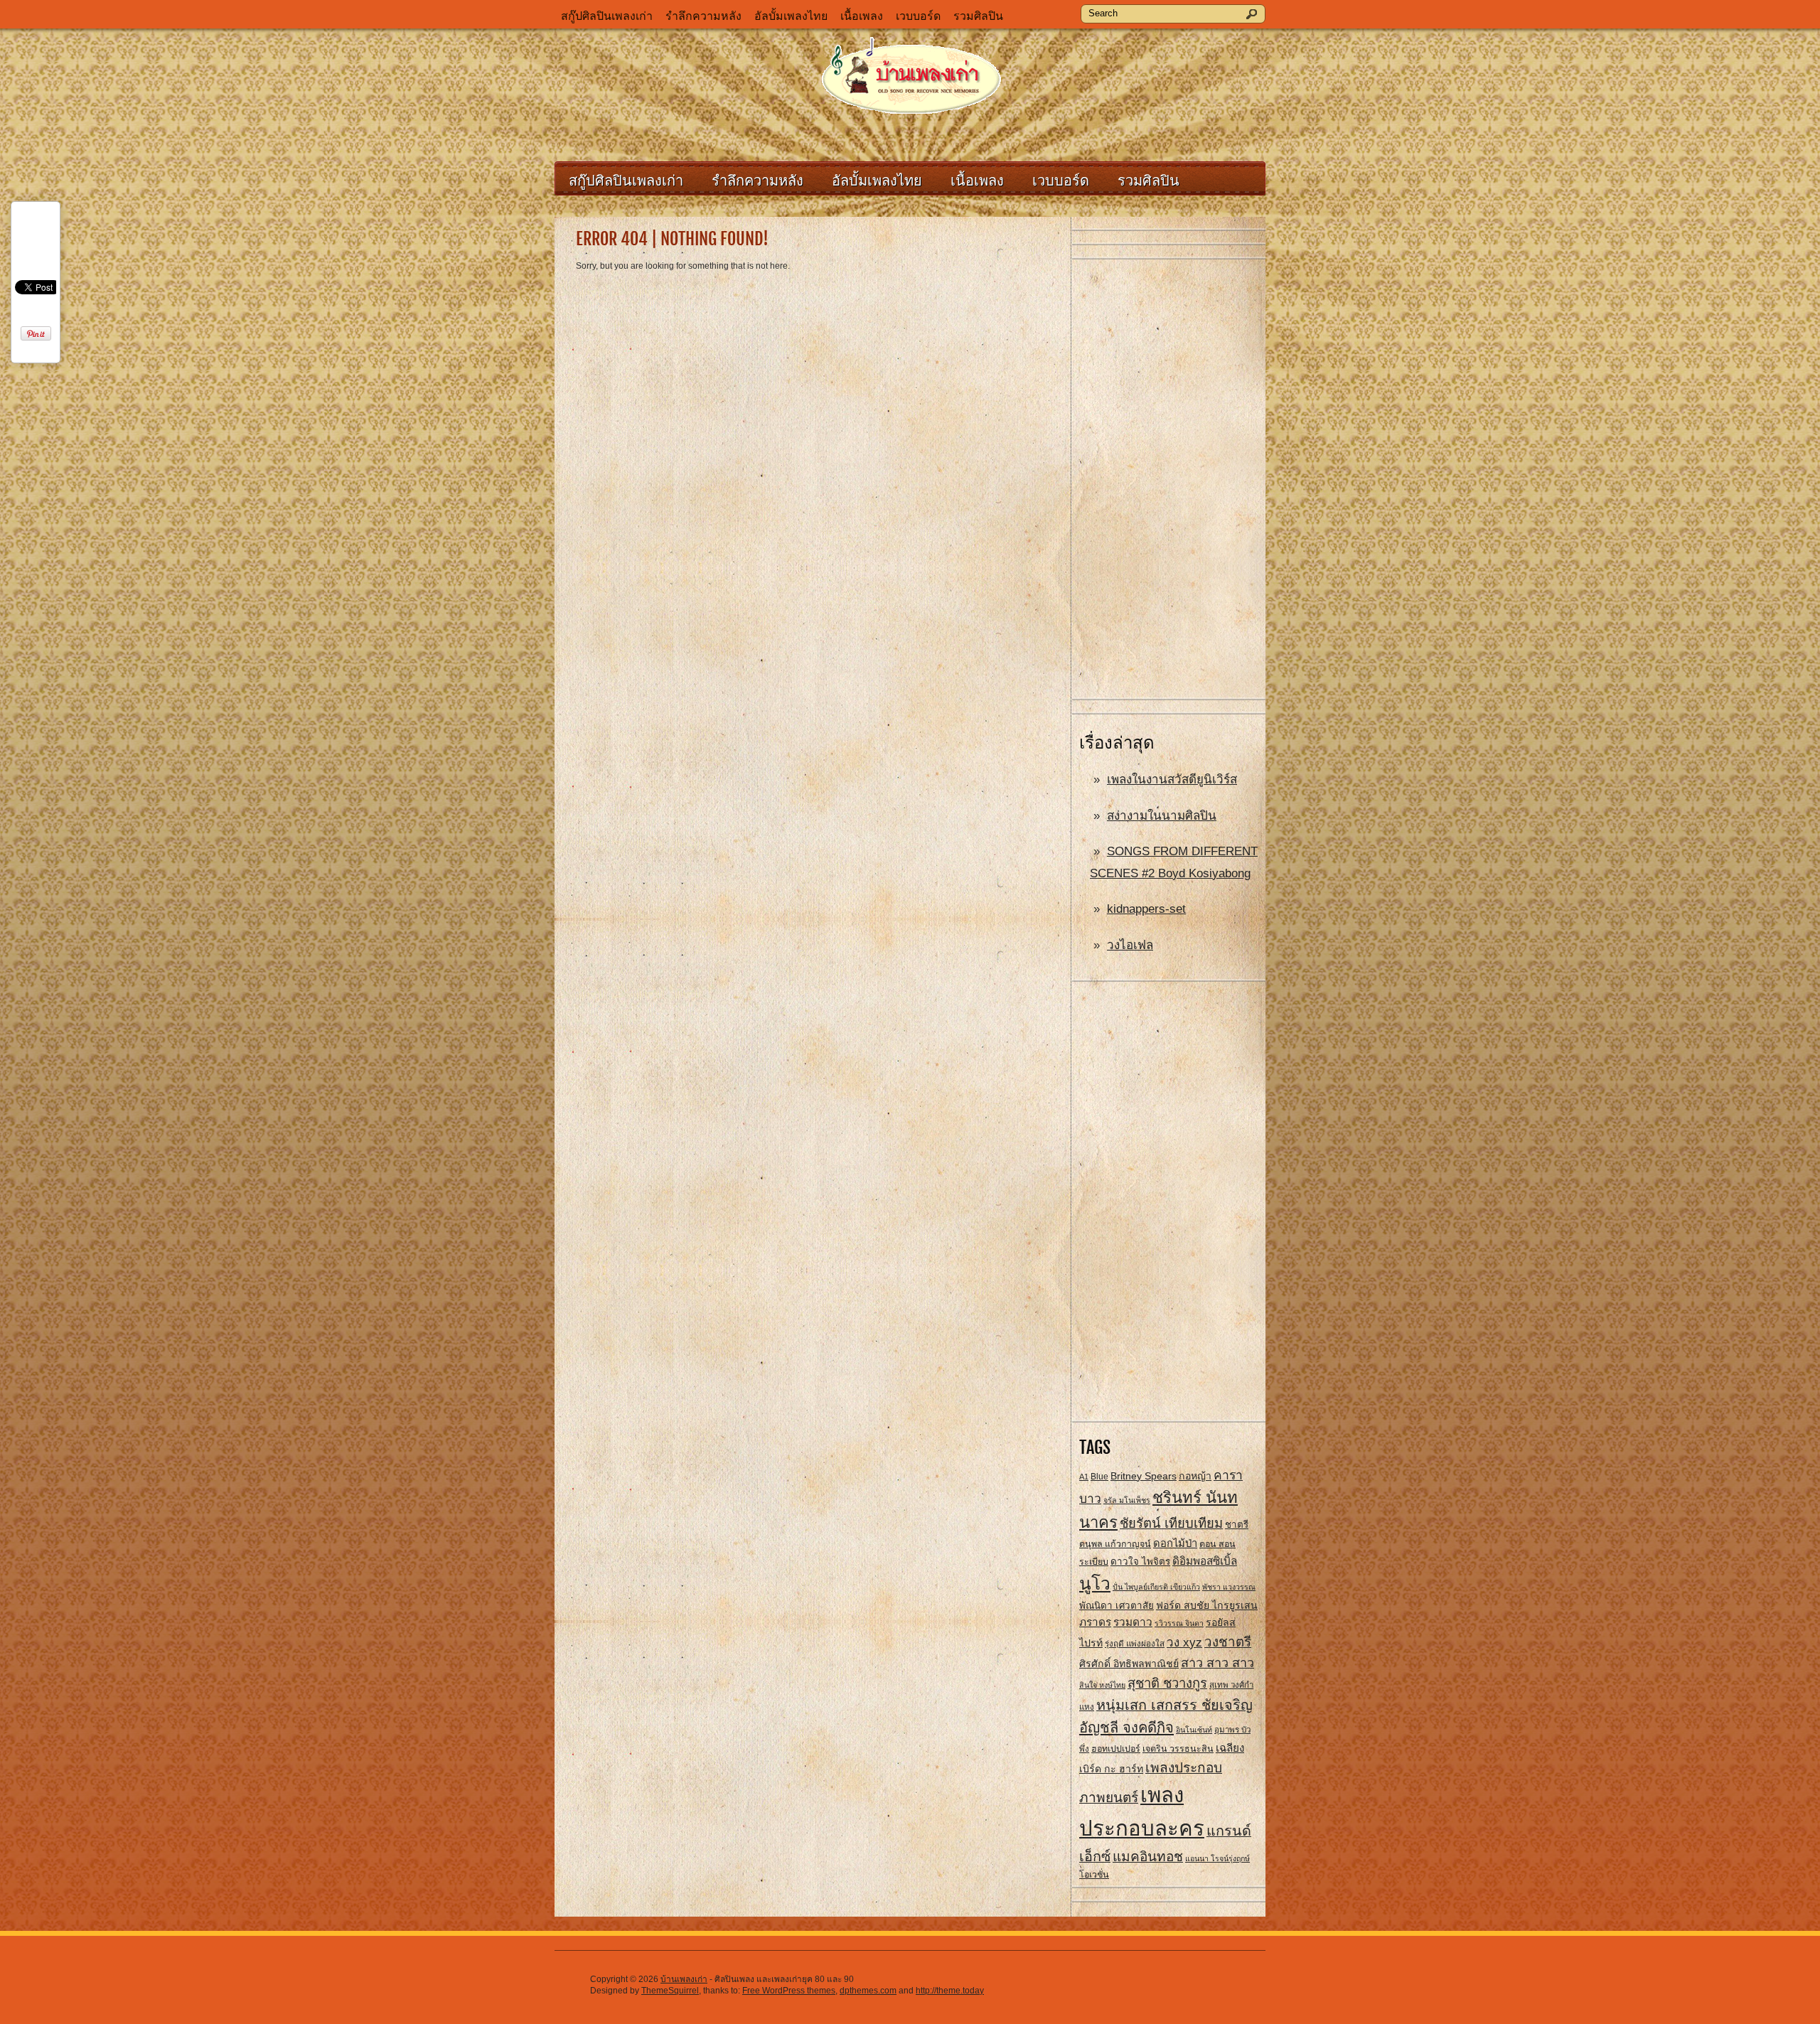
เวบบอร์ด (918, 16)
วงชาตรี (1228, 1642)
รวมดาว (1133, 1622)
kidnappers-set (1146, 909)
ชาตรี (1237, 1525)
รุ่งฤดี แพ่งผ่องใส (1135, 1644)
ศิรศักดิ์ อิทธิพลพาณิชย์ (1129, 1664)
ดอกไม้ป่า (1175, 1543)
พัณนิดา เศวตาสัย (1117, 1606)
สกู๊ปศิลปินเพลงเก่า (607, 16)
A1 (1084, 1477)
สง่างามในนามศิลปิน (1162, 816)
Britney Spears (1144, 1476)
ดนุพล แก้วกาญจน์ (1115, 1544)
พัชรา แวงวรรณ (1229, 1587)
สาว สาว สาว (1217, 1663)
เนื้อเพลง (862, 16)
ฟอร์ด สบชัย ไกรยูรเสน (1207, 1605)
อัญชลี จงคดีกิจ (1126, 1728)
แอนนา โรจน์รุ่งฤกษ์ (1217, 1858)
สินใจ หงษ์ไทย (1102, 1685)
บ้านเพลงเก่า (684, 1979)
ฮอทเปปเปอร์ (1116, 1749)
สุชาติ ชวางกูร (1167, 1683)
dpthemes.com (868, 1991)
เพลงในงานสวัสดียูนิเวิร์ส (1172, 780)
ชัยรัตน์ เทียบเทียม (1171, 1523)
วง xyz (1184, 1643)
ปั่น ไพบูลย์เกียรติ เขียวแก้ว (1156, 1587)
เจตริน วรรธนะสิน (1178, 1749)
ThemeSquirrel (670, 1991)
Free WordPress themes (789, 1991)
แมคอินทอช (1148, 1857)
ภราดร (1095, 1622)
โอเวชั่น (1094, 1875)
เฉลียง (1230, 1748)
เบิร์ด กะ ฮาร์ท (1111, 1769)
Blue (1099, 1477)
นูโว (1095, 1584)
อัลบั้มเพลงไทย (791, 16)
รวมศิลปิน (978, 16)
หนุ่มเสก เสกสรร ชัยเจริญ (1174, 1705)
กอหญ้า (1195, 1476)
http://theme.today (950, 1991)
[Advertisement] (1169, 480)
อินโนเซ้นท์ (1194, 1730)
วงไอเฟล (1130, 945)
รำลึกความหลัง (703, 16)
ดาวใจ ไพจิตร (1140, 1562)
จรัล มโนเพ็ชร (1127, 1500)
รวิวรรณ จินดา (1179, 1623)
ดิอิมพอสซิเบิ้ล (1205, 1561)
